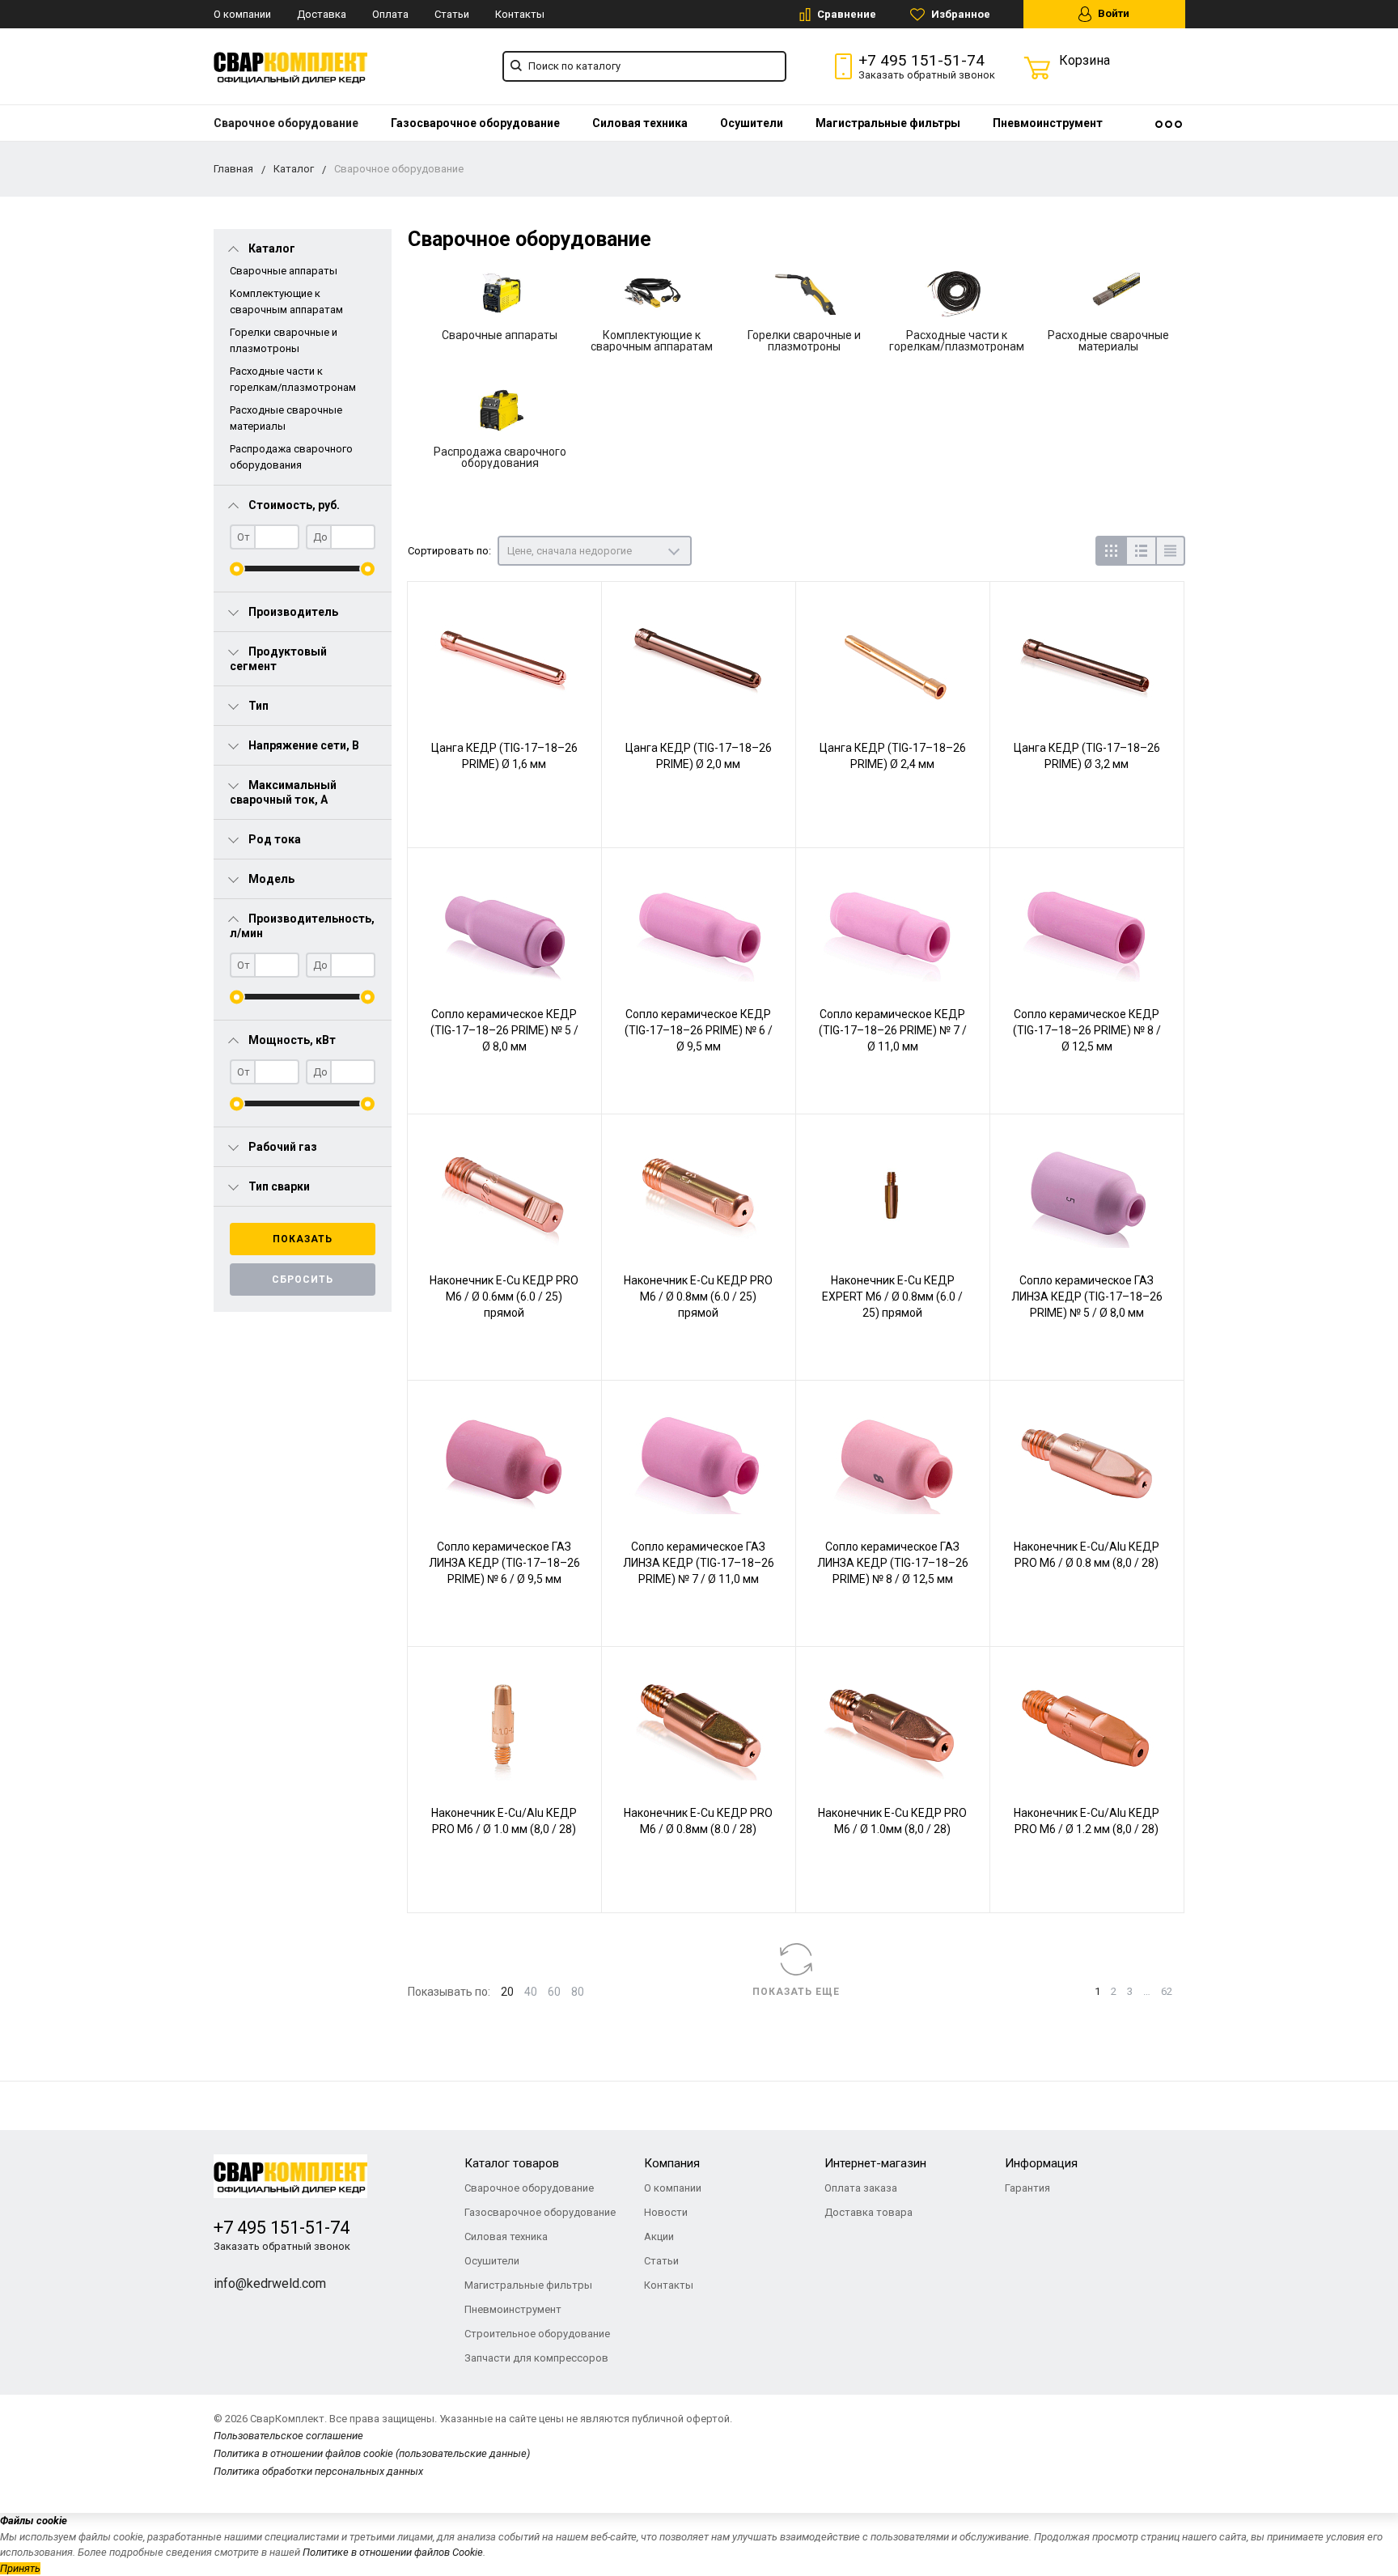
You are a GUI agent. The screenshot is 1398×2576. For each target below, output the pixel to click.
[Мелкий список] (1170, 551)
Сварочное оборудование (286, 123)
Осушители (752, 123)
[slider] (237, 569)
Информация (1041, 2163)
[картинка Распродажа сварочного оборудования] (500, 410)
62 (1167, 1991)
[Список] (1140, 551)
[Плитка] (1110, 551)
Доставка (322, 14)
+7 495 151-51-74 (921, 60)
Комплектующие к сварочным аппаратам (652, 341)
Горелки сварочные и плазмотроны (804, 341)
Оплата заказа (861, 2188)
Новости (666, 2212)
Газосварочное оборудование (475, 123)
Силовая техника (640, 123)
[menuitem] (286, 123)
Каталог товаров (512, 2163)
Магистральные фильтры (888, 123)
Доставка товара (868, 2212)
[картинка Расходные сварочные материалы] (1108, 294)
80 (578, 1992)
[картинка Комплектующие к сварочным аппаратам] (652, 294)
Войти (1112, 13)
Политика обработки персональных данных (318, 2471)
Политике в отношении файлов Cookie (393, 2552)
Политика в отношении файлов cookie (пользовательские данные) (372, 2453)
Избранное (960, 14)
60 (554, 1992)
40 (531, 1992)
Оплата (390, 14)
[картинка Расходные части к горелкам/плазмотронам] (956, 294)
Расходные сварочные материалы (1108, 341)
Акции (659, 2236)
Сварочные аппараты (284, 271)
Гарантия (1027, 2188)
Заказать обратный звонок (927, 75)
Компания (672, 2163)
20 (507, 1992)
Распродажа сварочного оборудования (500, 457)
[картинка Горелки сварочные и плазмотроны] (804, 294)
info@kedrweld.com (270, 2283)
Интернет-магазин (875, 2163)
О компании (242, 14)
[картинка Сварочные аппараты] (500, 294)
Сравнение (845, 14)
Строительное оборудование (537, 2334)
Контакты (520, 14)
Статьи (452, 14)
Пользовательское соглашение (288, 2436)
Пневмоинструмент (1048, 123)
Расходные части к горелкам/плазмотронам (957, 341)
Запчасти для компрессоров (536, 2358)
